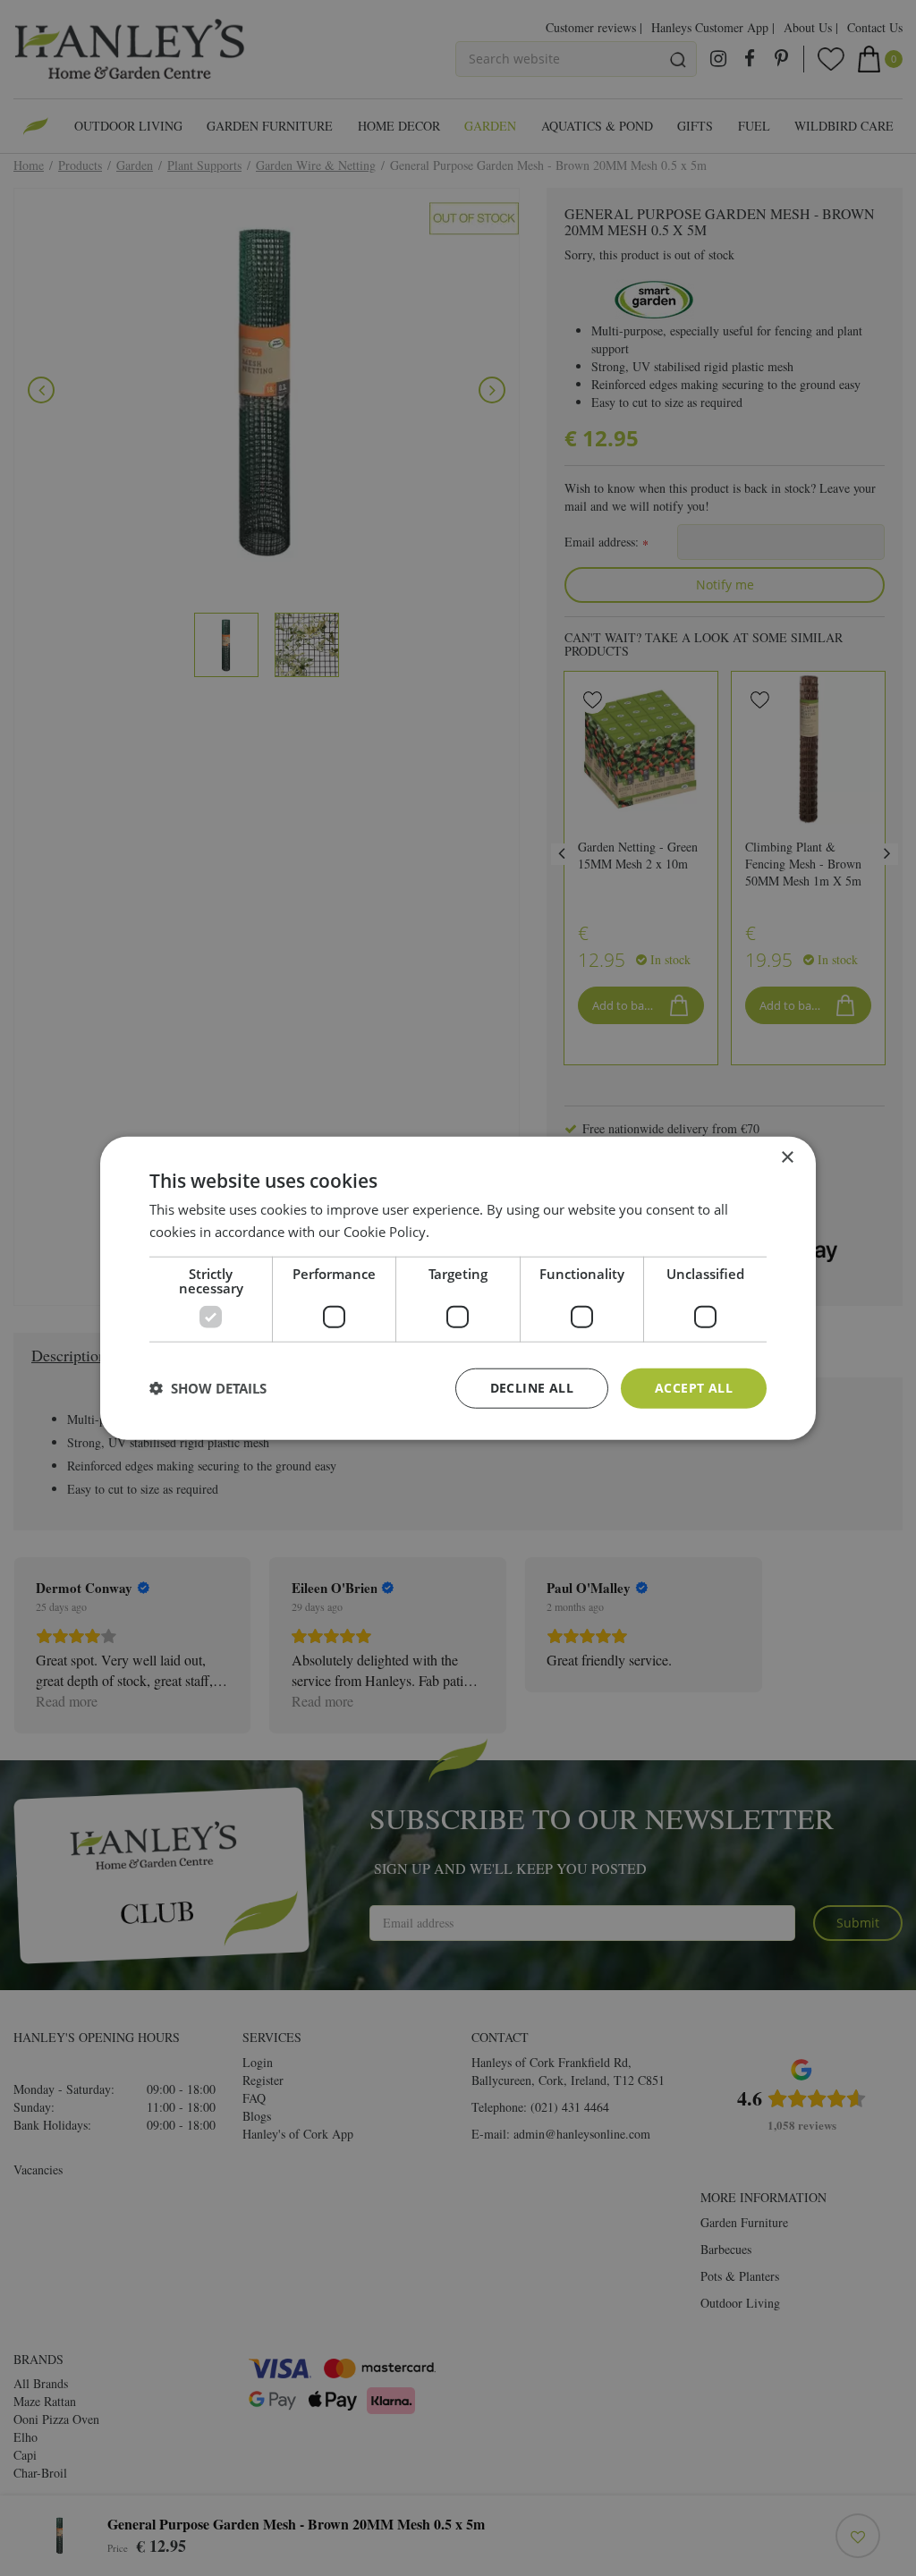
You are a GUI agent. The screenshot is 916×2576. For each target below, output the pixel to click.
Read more (466, 1232)
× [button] (787, 1158)
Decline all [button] (532, 1388)
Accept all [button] (694, 1388)
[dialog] (458, 1288)
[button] (208, 1388)
